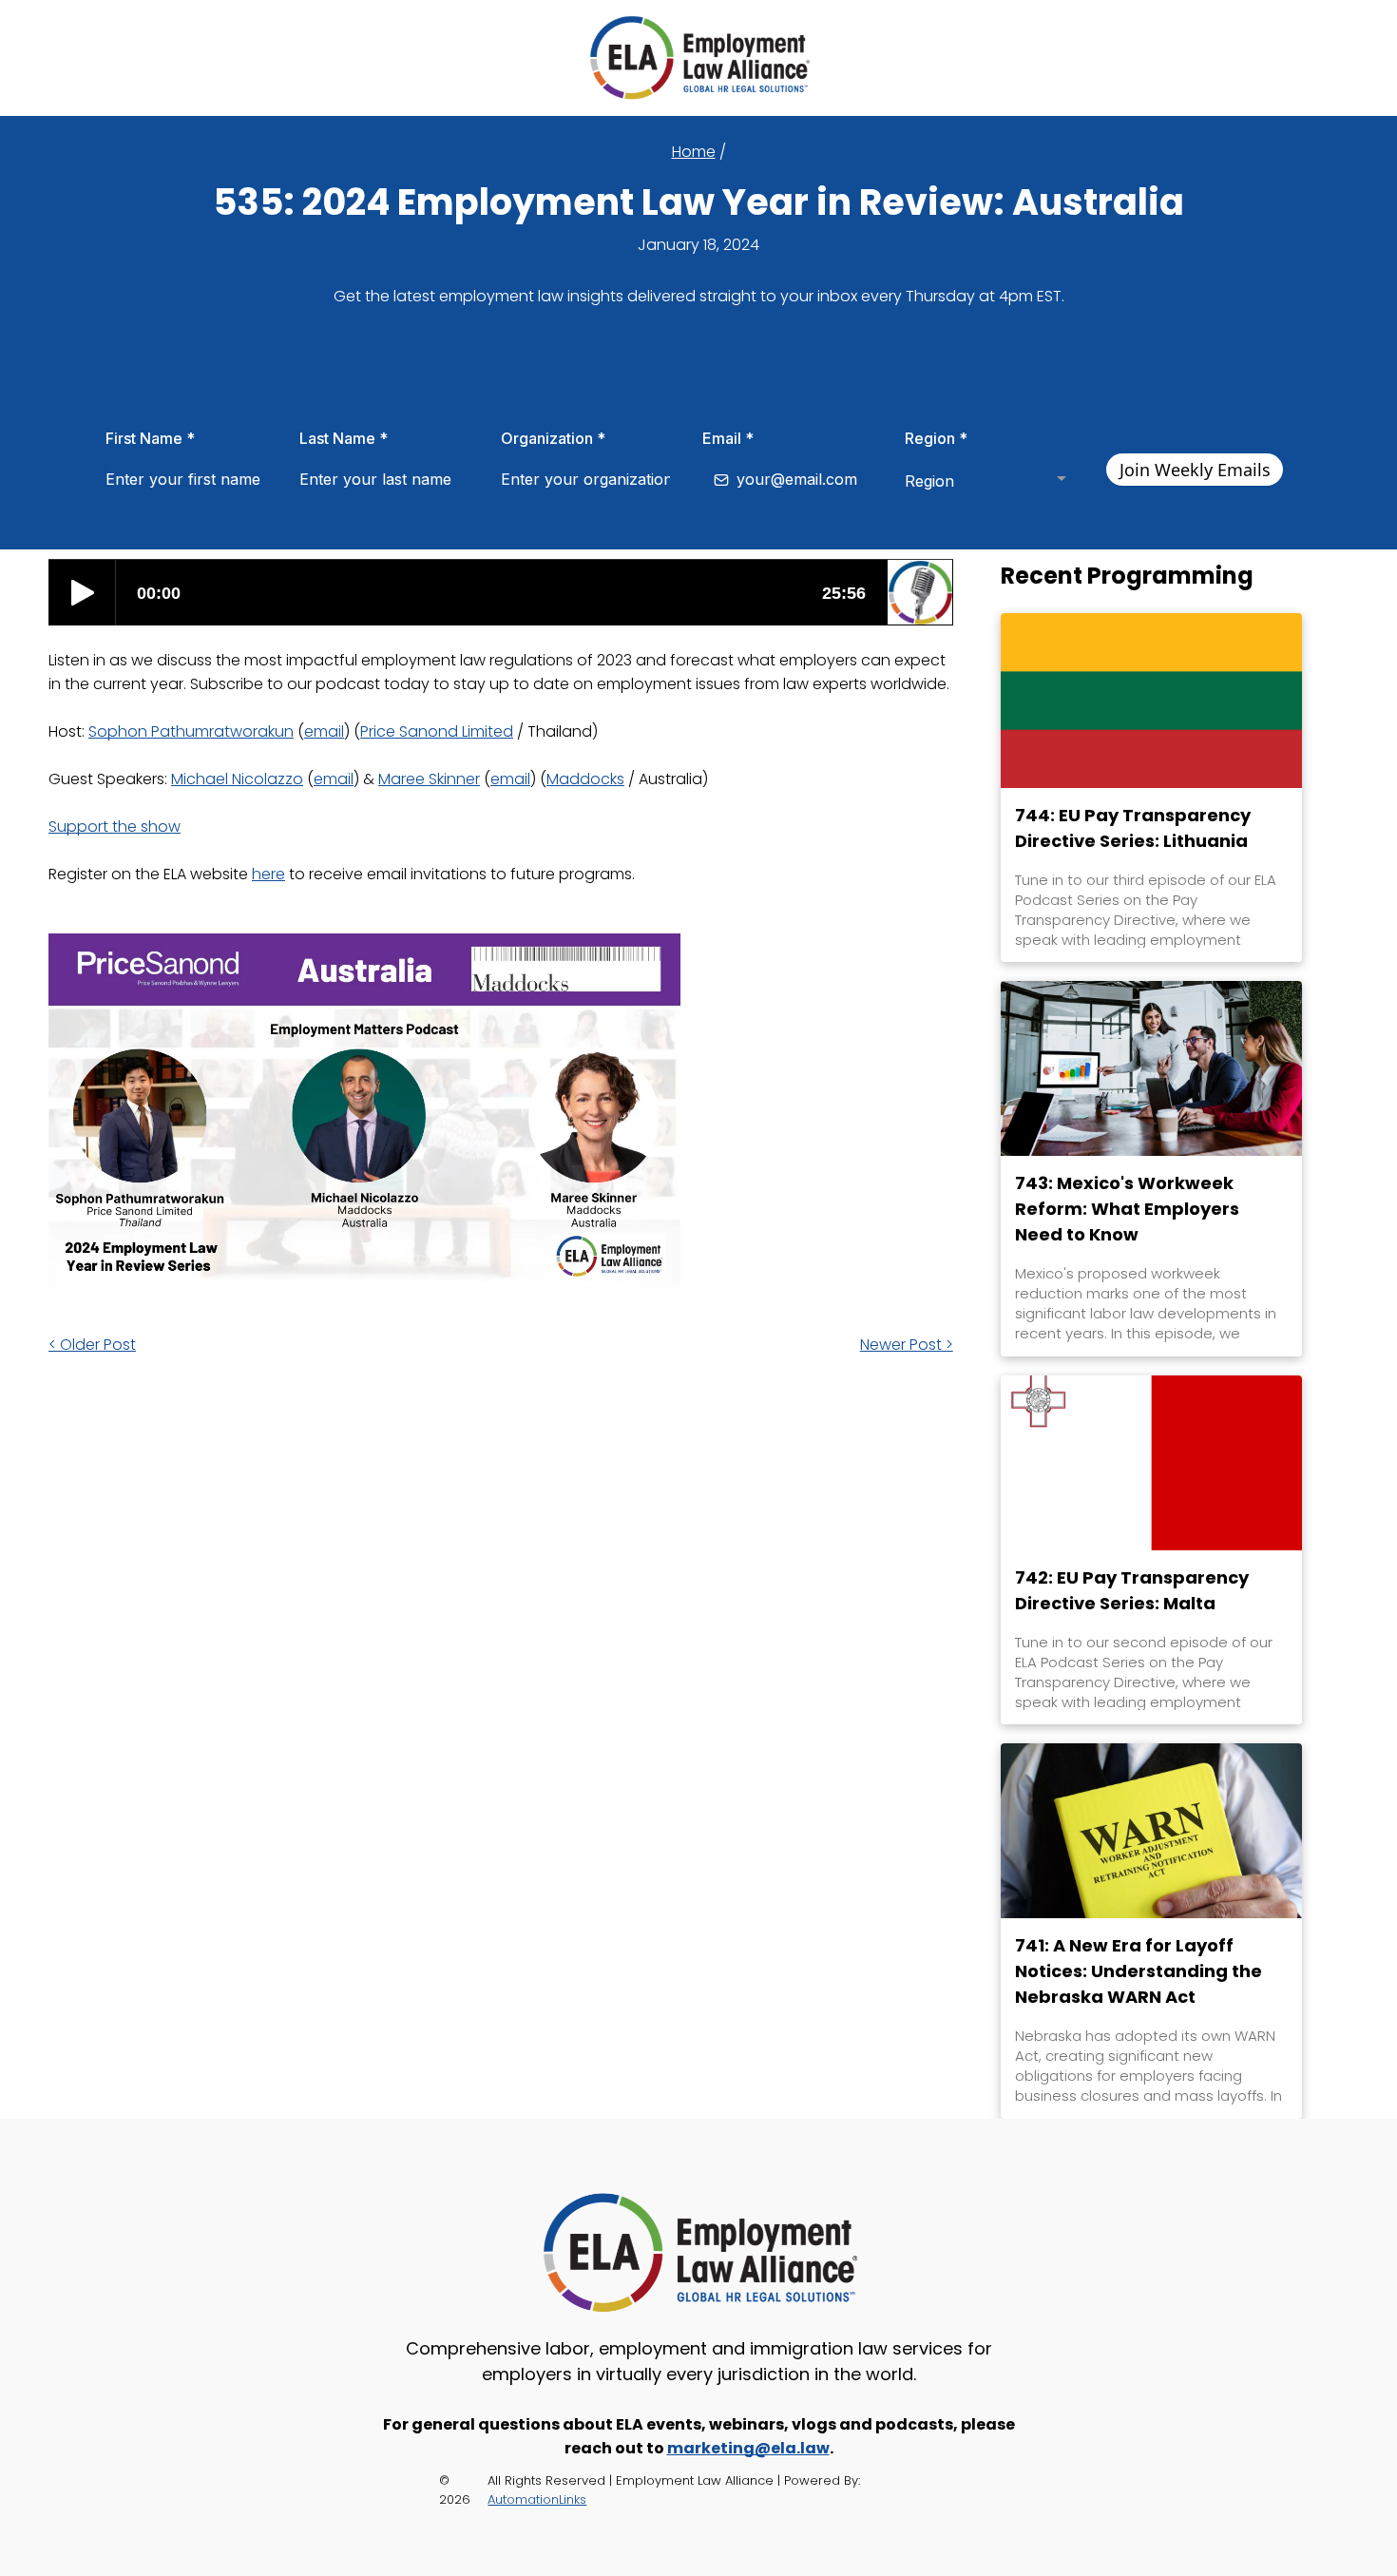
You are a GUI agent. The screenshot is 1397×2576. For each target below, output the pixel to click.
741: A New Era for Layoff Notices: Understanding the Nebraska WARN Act (1139, 1971)
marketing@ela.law (748, 2448)
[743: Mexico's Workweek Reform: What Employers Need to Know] (1151, 1068)
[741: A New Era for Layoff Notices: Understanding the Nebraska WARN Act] (1151, 1831)
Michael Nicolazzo (237, 779)
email (324, 731)
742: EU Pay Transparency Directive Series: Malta (1132, 1590)
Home (694, 152)
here (268, 874)
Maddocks (585, 779)
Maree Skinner (429, 779)
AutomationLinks (537, 2499)
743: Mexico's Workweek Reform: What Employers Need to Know (1127, 1209)
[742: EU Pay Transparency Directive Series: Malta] (1151, 1463)
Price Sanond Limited (437, 731)
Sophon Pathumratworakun (191, 731)
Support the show (115, 827)
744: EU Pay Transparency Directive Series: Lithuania (1133, 828)
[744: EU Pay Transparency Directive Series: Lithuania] (1151, 701)
